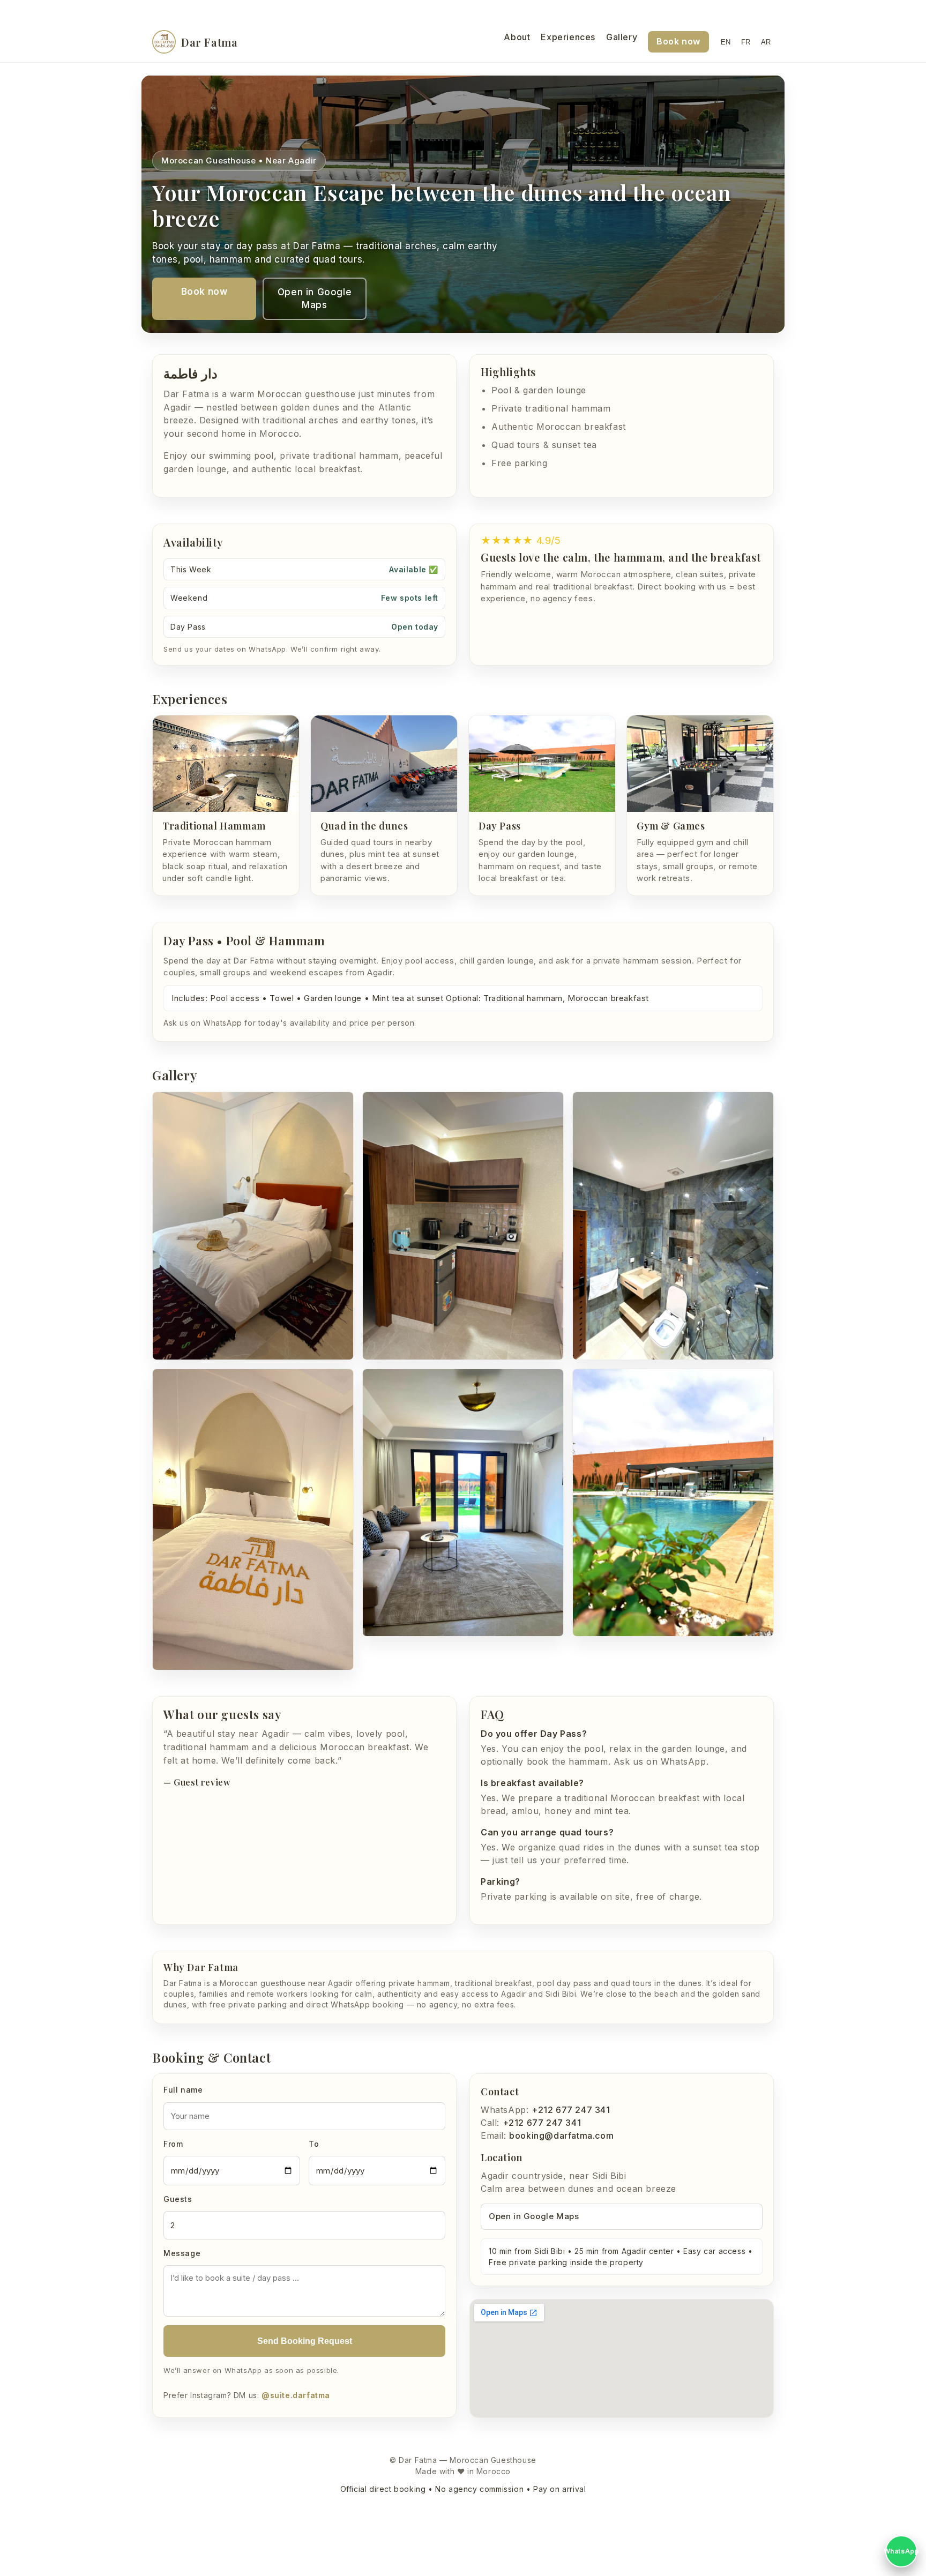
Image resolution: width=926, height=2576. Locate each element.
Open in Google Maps (315, 299)
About (517, 37)
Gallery (622, 37)
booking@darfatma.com (561, 2136)
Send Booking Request (305, 2341)
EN (726, 42)
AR (766, 42)
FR (746, 42)
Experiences (568, 37)
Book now (678, 41)
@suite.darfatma (296, 2395)
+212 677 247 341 (571, 2110)
